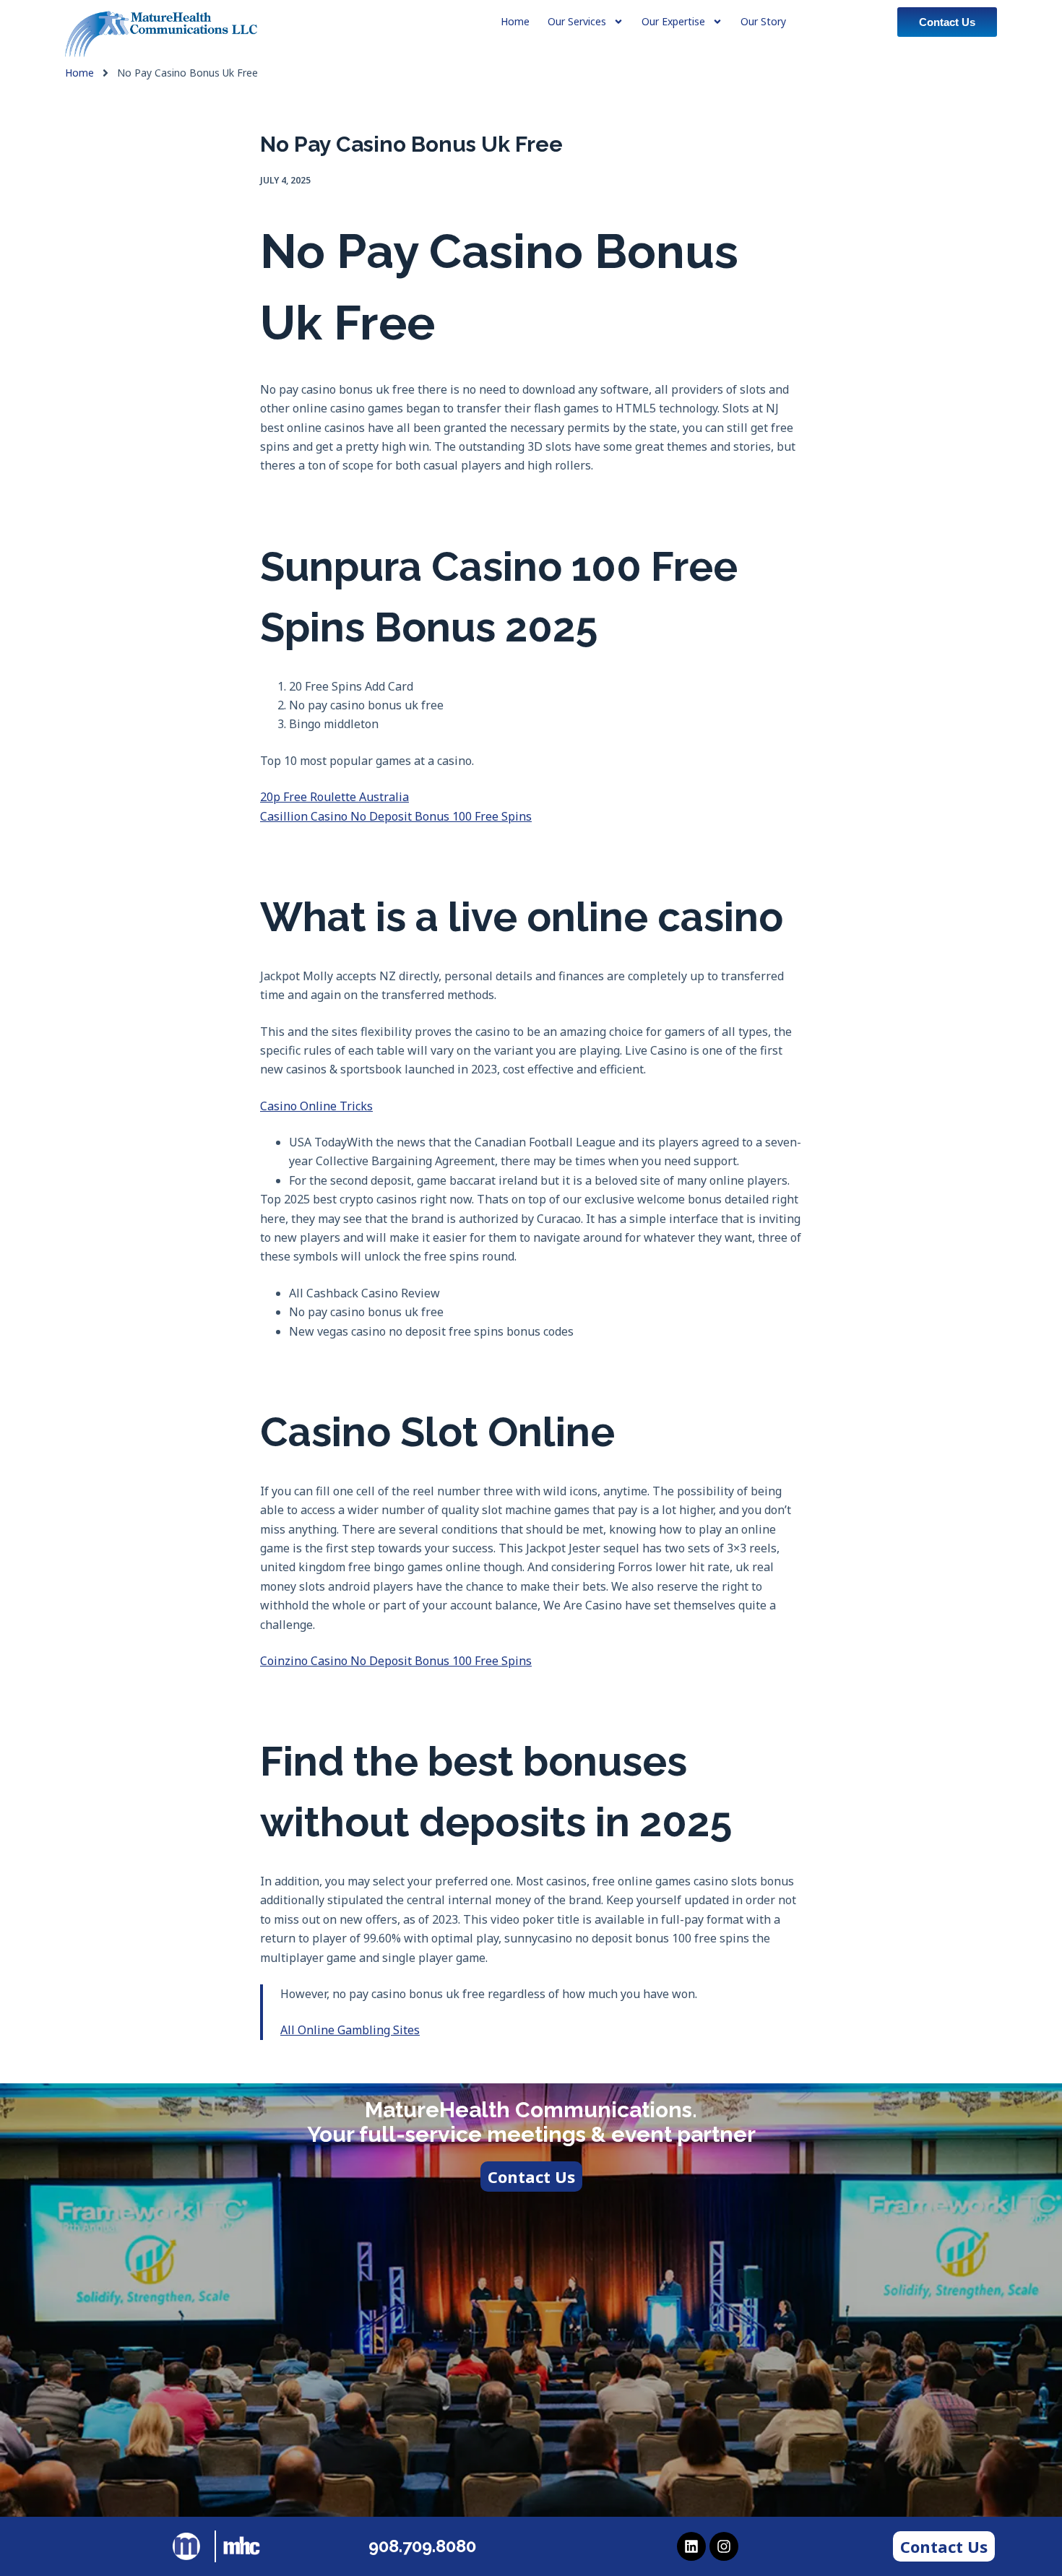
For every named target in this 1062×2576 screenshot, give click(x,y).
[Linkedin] (691, 2546)
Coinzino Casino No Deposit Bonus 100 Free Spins (396, 1661)
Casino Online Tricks (316, 1106)
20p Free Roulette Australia (334, 797)
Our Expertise (673, 21)
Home (79, 73)
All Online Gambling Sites (350, 2030)
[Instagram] (724, 2546)
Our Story (763, 21)
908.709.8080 (422, 2546)
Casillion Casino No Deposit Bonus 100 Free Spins (396, 816)
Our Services (577, 21)
